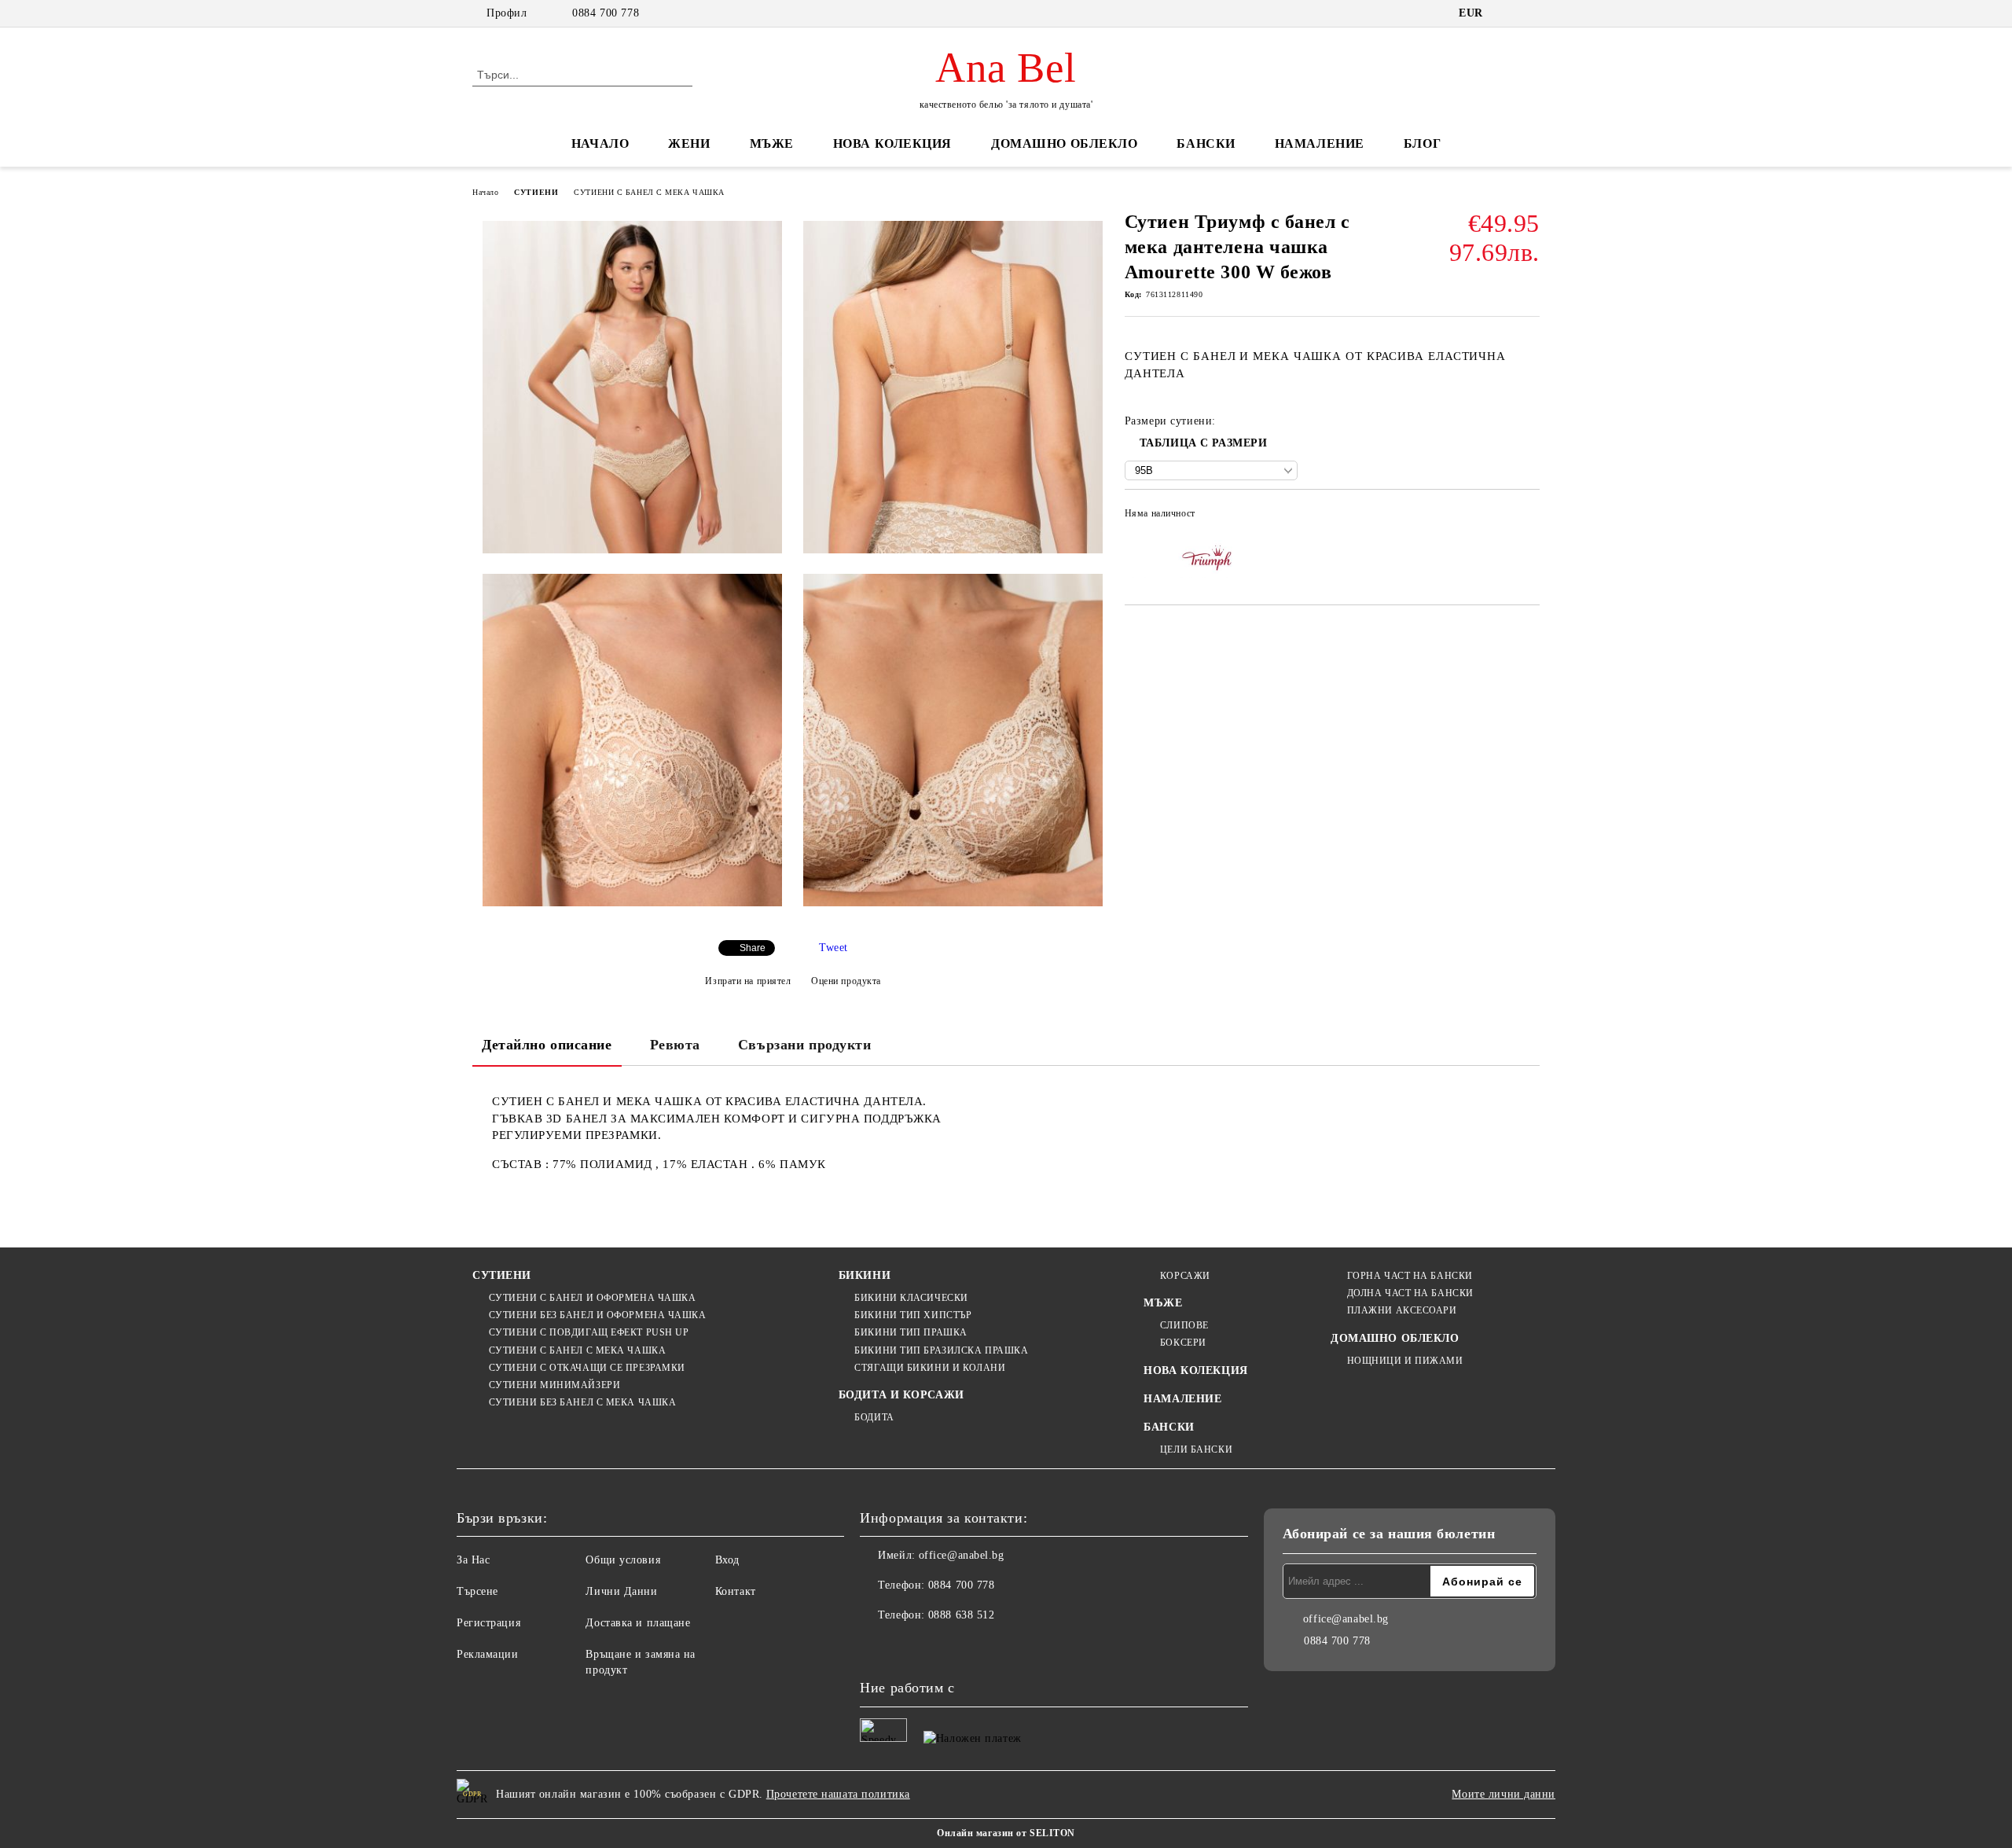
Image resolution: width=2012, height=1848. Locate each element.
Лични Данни (621, 1591)
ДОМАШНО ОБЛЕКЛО (1064, 143)
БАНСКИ (1206, 143)
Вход (727, 1560)
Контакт (736, 1591)
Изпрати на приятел (748, 981)
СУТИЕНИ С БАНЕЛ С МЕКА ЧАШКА (649, 192)
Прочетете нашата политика (838, 1794)
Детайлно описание (547, 1045)
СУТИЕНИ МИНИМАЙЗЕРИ (554, 1385)
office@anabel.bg (962, 1555)
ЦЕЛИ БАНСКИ (1196, 1449)
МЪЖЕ (772, 143)
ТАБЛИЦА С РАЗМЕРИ (1204, 443)
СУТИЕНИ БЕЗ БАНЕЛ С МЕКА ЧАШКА (582, 1402)
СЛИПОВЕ (1184, 1325)
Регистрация (488, 1623)
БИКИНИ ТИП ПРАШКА (911, 1332)
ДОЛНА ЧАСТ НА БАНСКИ (1410, 1293)
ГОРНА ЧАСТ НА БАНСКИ (1410, 1276)
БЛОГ (1422, 143)
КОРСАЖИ (1185, 1276)
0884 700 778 (606, 13)
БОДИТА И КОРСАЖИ (901, 1395)
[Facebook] (872, 1647)
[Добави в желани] (1528, 518)
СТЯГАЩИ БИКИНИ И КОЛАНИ (930, 1368)
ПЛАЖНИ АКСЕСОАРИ (1402, 1310)
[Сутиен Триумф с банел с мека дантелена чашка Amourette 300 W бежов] (632, 387)
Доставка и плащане (638, 1623)
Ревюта (675, 1045)
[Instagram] (907, 1647)
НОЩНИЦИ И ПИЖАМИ (1405, 1361)
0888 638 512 (962, 1615)
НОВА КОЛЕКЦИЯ (892, 143)
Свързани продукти (805, 1045)
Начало (485, 192)
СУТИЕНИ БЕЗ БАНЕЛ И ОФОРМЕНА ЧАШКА (598, 1315)
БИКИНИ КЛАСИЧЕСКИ (911, 1298)
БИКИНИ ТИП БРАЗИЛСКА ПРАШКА (941, 1350)
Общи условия (623, 1560)
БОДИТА (874, 1417)
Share (753, 948)
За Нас (473, 1560)
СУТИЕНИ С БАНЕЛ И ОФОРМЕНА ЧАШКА (592, 1298)
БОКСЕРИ (1183, 1343)
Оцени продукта (846, 981)
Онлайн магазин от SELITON (1006, 1833)
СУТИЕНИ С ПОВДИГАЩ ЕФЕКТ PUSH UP (589, 1332)
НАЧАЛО (600, 143)
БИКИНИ (865, 1275)
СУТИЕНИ (536, 192)
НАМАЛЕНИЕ (1320, 143)
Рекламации (488, 1654)
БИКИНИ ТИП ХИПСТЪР (913, 1315)
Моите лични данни (1503, 1794)
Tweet (833, 948)
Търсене (477, 1591)
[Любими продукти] (1500, 74)
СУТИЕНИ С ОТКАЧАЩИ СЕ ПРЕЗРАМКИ (587, 1368)
